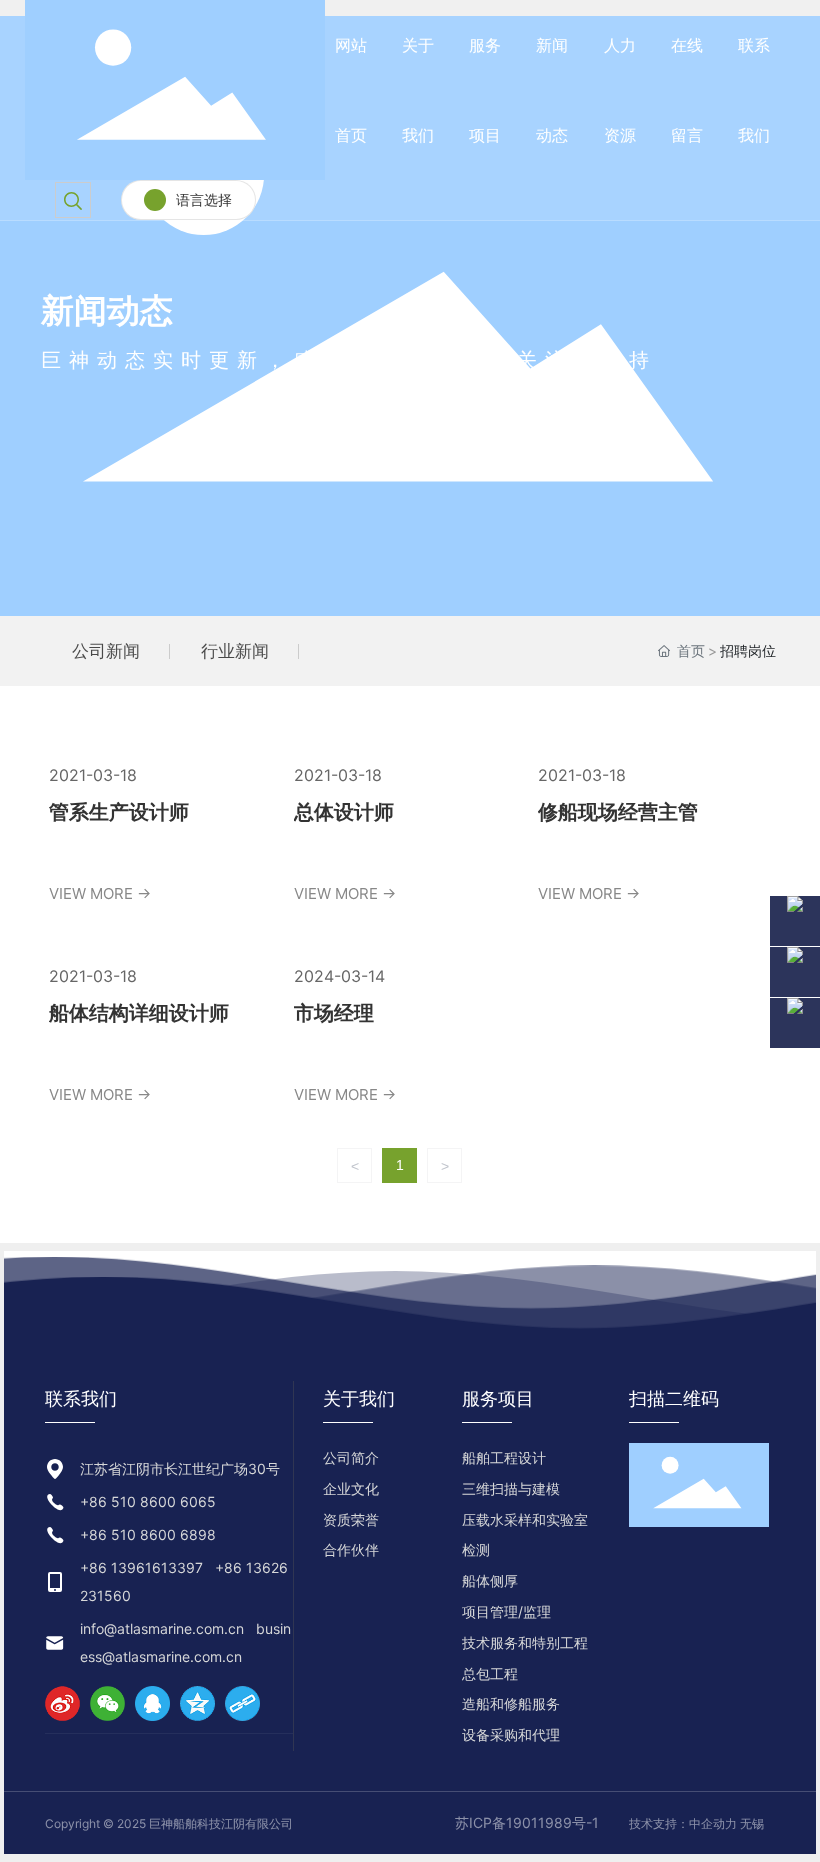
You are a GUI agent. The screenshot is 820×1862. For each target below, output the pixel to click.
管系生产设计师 (119, 812)
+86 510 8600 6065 (148, 1501)
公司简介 (351, 1457)
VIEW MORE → (100, 893)
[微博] (62, 1703)
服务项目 (498, 1398)
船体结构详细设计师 (139, 1013)
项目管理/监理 (506, 1611)
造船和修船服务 (511, 1703)
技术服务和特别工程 (525, 1642)
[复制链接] (242, 1703)
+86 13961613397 (141, 1567)
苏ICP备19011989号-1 (527, 1822)
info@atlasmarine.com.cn (162, 1628)
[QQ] (152, 1703)
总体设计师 (344, 812)
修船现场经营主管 (618, 812)
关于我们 (359, 1398)
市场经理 (334, 1013)
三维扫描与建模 (511, 1488)
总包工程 (490, 1673)
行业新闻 (235, 651)
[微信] (107, 1703)
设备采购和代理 (511, 1734)
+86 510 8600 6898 (148, 1534)
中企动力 (713, 1823)
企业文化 (351, 1488)
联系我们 (81, 1398)
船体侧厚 (490, 1580)
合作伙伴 (351, 1549)
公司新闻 (106, 651)
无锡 (752, 1823)
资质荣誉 (351, 1519)
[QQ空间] (197, 1703)
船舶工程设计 (504, 1457)
